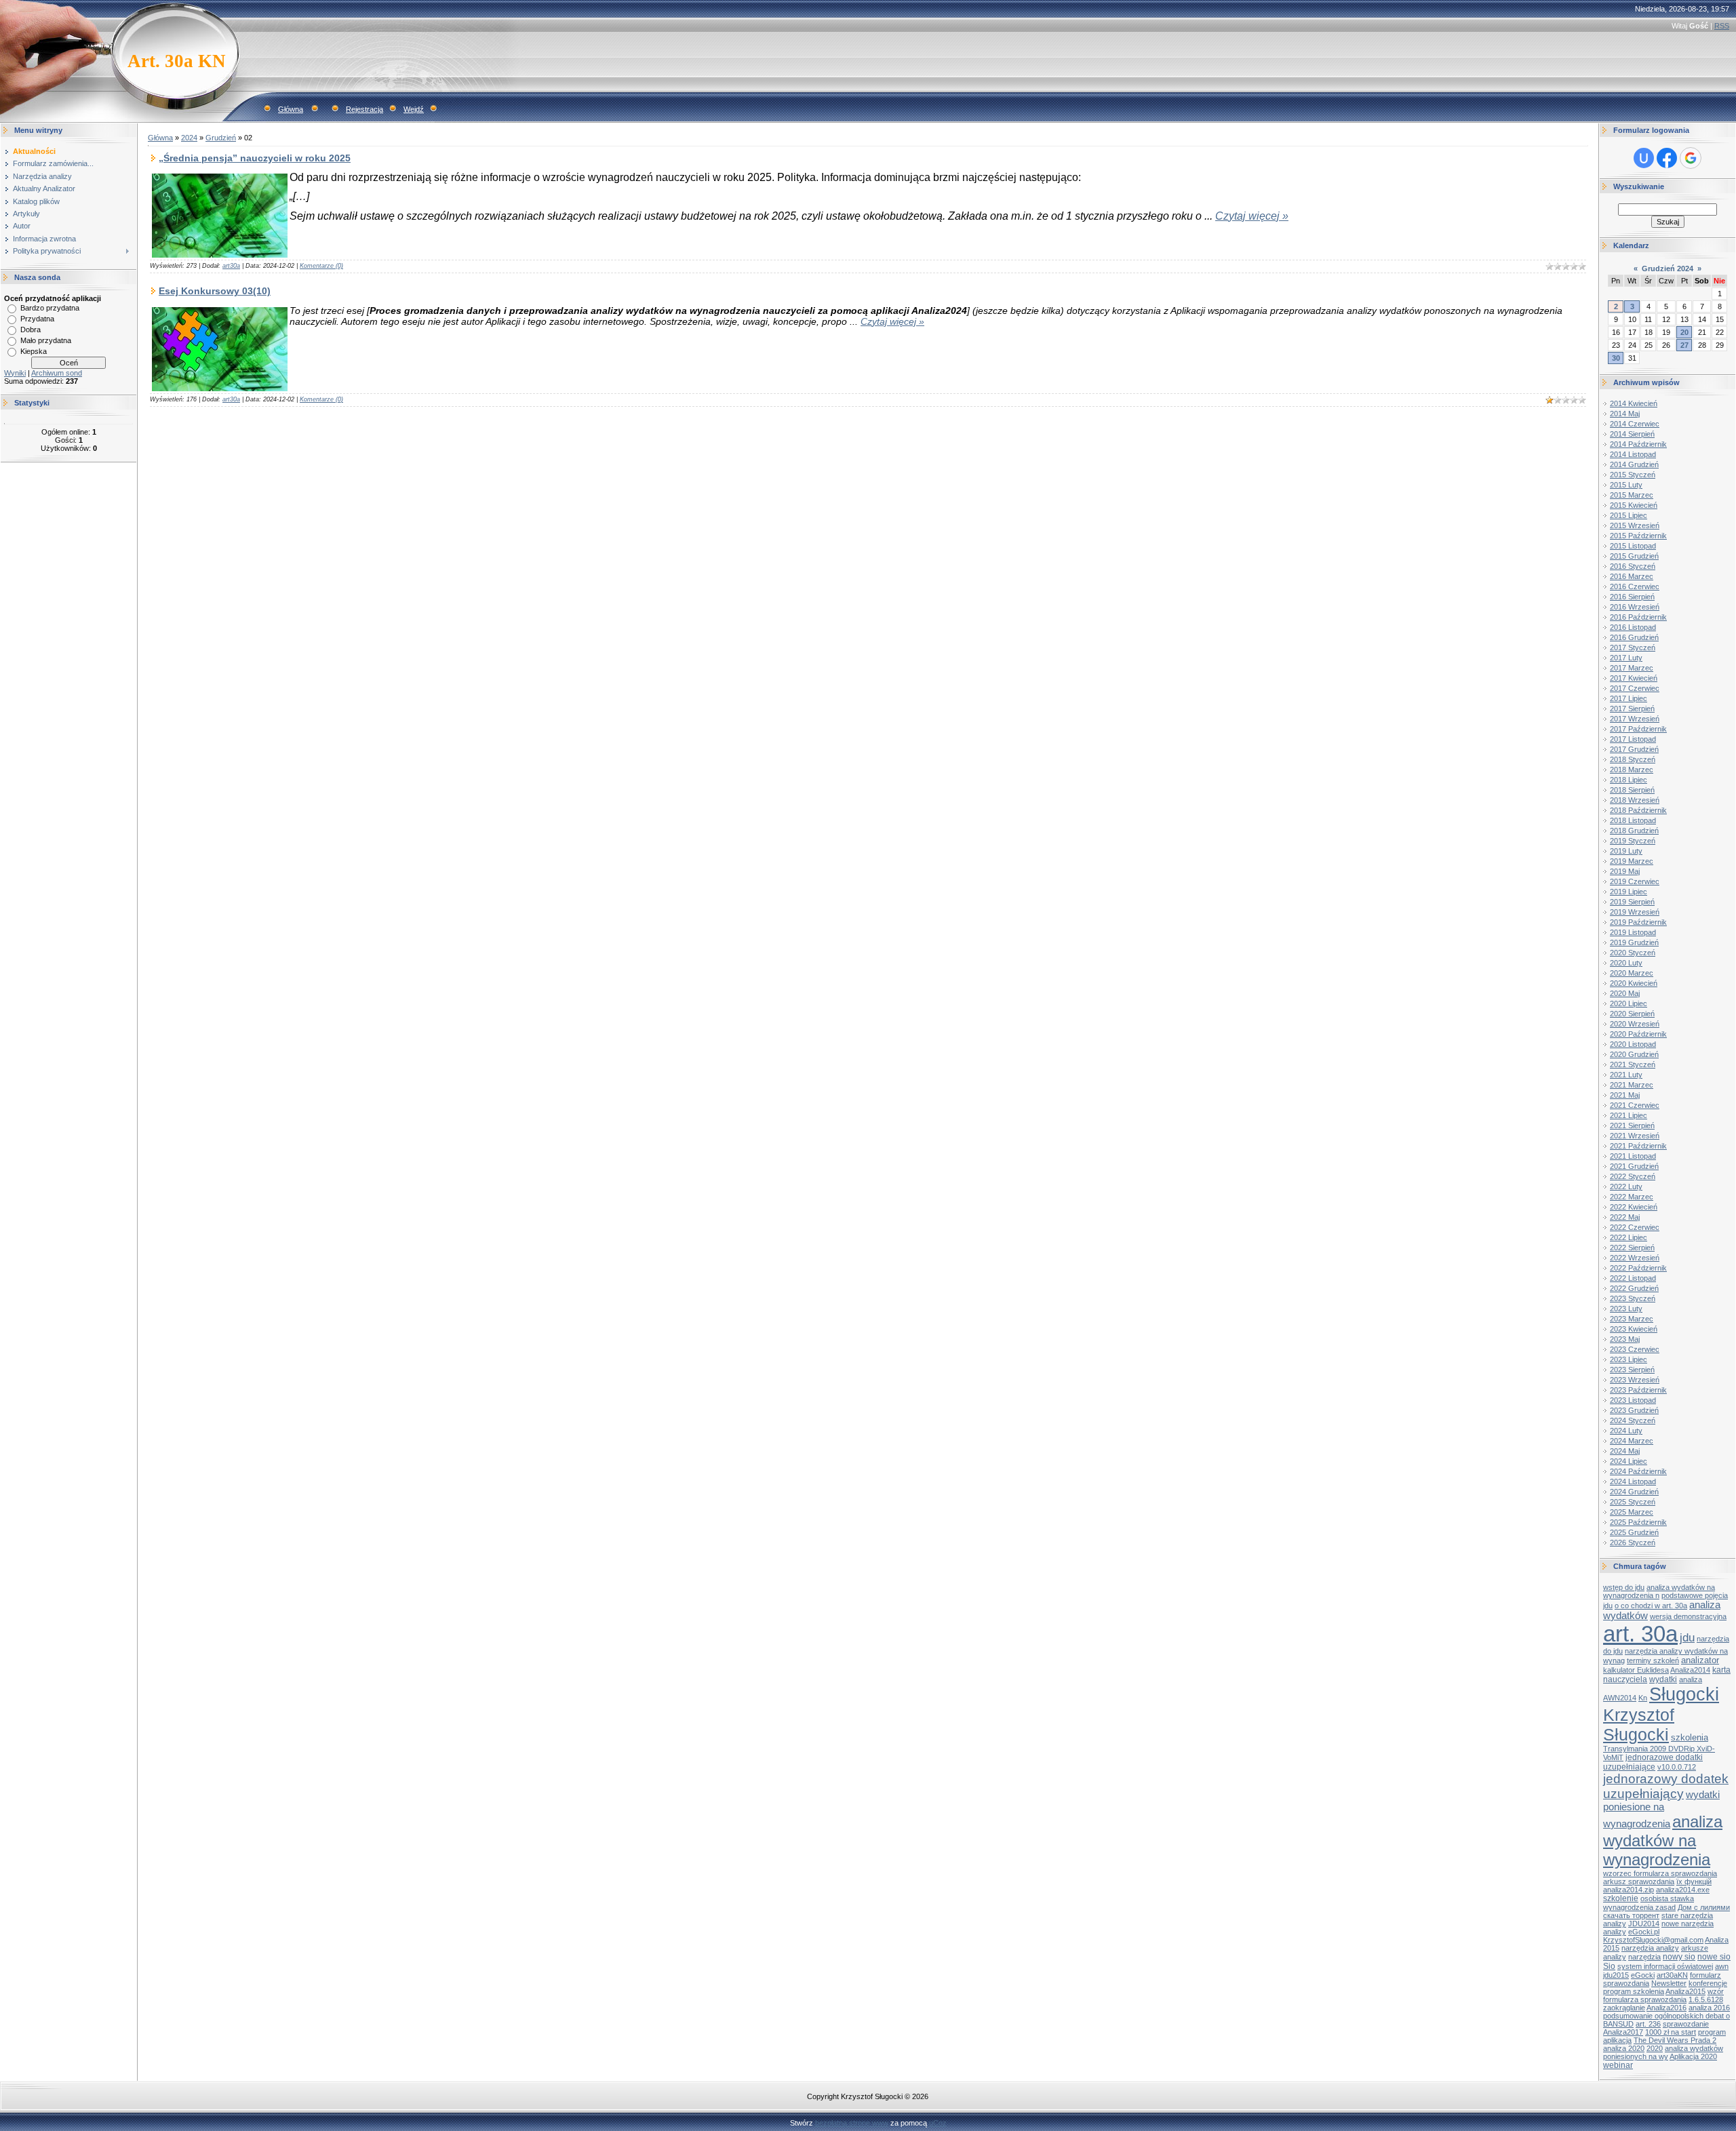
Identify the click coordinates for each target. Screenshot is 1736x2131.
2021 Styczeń (1633, 1064)
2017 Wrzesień (1635, 719)
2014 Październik (1638, 444)
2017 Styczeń (1633, 648)
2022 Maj (1625, 1217)
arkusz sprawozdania (1639, 1881)
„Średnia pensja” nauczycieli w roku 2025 (255, 158)
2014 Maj (1625, 414)
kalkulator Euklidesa (1636, 1670)
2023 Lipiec (1629, 1359)
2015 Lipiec (1629, 515)
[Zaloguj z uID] (1644, 158)
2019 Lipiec (1629, 892)
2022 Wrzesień (1635, 1258)
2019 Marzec (1632, 861)
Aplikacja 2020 (1693, 2056)
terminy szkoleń (1653, 1660)
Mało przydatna (46, 340)
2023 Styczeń (1633, 1298)
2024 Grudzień (1634, 1492)
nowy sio (1679, 1957)
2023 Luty (1626, 1309)
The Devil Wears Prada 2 (1675, 2040)
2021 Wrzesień (1635, 1136)
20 (1684, 332)
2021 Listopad (1633, 1156)
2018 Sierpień (1632, 790)
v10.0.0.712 (1677, 1767)
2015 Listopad (1633, 546)
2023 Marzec (1632, 1319)
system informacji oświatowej (1665, 1966)
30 (1616, 358)
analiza (1691, 1679)
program (1712, 2032)
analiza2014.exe (1683, 1890)
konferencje (1708, 1983)
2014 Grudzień (1634, 464)
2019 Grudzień (1634, 942)
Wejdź (414, 109)
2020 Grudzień (1634, 1054)
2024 (189, 138)
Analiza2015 (1685, 1991)
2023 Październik (1638, 1390)
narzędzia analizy (1650, 1948)
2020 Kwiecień (1634, 983)
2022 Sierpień (1632, 1248)
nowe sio (1714, 1957)
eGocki (1643, 1975)
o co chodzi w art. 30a (1651, 1606)
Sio (1609, 1966)
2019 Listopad (1633, 932)
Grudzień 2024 (1668, 268)
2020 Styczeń (1633, 953)
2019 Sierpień (1632, 902)
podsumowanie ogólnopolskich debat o (1666, 2016)
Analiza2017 (1623, 2032)
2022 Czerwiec (1635, 1227)
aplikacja (1617, 2040)
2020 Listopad (1633, 1044)
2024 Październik (1638, 1471)
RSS (1722, 26)
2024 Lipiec (1629, 1461)
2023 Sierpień (1632, 1370)
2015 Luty (1626, 485)
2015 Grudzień (1634, 556)
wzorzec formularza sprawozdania (1660, 1873)
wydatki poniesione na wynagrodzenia (1661, 1809)
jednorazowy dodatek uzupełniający (1666, 1786)
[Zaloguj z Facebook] (1667, 158)
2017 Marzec (1632, 668)
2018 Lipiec (1629, 780)
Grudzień (221, 138)
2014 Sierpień (1632, 434)
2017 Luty (1626, 658)
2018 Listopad (1633, 820)
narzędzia (1644, 1957)
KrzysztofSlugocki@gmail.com (1653, 1940)
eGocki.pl (1644, 1932)
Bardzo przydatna (50, 308)
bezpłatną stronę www (852, 2123)
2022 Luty (1626, 1187)
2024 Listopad (1633, 1481)
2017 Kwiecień (1634, 678)
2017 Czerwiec (1635, 688)
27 (1684, 345)
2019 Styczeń (1633, 841)
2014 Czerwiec (1635, 424)
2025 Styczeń (1633, 1502)
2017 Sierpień (1632, 709)
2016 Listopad (1633, 627)
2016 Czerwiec (1635, 586)
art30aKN (1672, 1975)
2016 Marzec (1632, 576)
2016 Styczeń (1633, 566)
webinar (1618, 2065)
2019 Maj (1625, 871)
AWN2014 (1620, 1698)
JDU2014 (1644, 1924)
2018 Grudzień (1634, 831)
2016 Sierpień (1632, 597)
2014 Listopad (1633, 454)
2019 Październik (1638, 922)
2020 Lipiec (1629, 1003)
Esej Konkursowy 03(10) (215, 291)
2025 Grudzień (1634, 1532)
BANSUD (1618, 2024)
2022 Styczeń (1633, 1176)
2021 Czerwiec (1635, 1105)
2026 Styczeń (1633, 1542)
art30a (231, 266)
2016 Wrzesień (1635, 607)
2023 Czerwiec (1635, 1349)
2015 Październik (1638, 536)
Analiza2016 (1666, 2008)
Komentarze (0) (321, 266)
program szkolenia (1634, 1991)
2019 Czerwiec (1635, 881)
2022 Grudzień (1634, 1288)
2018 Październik (1638, 810)
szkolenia (1690, 1737)
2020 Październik (1638, 1034)
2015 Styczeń (1633, 475)
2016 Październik (1638, 617)
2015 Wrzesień (1635, 525)
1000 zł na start (1671, 2032)
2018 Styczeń (1633, 759)
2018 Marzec (1632, 770)
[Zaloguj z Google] (1691, 158)
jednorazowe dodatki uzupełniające (1653, 1762)
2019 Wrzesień (1635, 912)
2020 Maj (1625, 993)
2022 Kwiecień (1634, 1207)
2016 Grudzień (1634, 637)
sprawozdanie (1686, 2024)
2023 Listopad (1633, 1400)
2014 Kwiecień (1634, 403)
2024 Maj (1625, 1451)
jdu (1687, 1637)
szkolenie (1621, 1898)
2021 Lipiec (1629, 1115)
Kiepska (34, 351)
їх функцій (1694, 1881)
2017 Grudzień (1634, 749)
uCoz (938, 2123)
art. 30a (1640, 1634)
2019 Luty (1626, 851)
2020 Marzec (1632, 973)
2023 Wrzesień (1635, 1380)
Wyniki (15, 373)
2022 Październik (1638, 1268)
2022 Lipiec (1629, 1237)
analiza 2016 (1709, 2008)
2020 (1655, 2048)
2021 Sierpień (1632, 1126)
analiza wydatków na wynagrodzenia (1663, 1840)
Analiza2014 (1690, 1670)
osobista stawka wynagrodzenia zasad (1649, 1903)
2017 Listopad (1633, 739)
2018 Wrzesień (1635, 800)
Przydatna (37, 319)
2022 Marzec (1632, 1197)
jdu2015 (1616, 1975)
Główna (291, 109)
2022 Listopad (1633, 1278)
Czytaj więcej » (1252, 216)
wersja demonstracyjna (1688, 1616)
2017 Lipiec (1629, 698)
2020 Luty (1626, 963)
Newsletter (1669, 1983)
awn (1722, 1966)
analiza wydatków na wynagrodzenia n (1659, 1591)
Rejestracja (364, 109)
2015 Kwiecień (1634, 505)
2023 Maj (1625, 1339)
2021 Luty (1626, 1075)
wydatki (1663, 1679)
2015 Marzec (1632, 495)
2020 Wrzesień (1635, 1024)
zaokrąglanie (1624, 2008)
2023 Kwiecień (1634, 1329)
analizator (1700, 1660)
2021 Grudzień (1634, 1166)
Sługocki (1684, 1694)
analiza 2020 (1624, 2048)
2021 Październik (1638, 1146)
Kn (1643, 1698)
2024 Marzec (1632, 1441)
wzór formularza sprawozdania (1663, 1995)
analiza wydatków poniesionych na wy (1663, 2052)
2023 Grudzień (1634, 1410)
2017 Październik (1638, 729)
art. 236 (1648, 2024)
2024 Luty (1626, 1431)
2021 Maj (1625, 1095)
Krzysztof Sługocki (1639, 1725)
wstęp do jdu (1624, 1587)
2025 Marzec (1632, 1512)
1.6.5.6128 (1706, 1999)
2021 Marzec (1632, 1085)
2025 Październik (1638, 1522)
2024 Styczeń (1633, 1420)
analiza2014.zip (1629, 1890)
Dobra (31, 330)
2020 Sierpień (1632, 1014)
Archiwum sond (57, 373)
